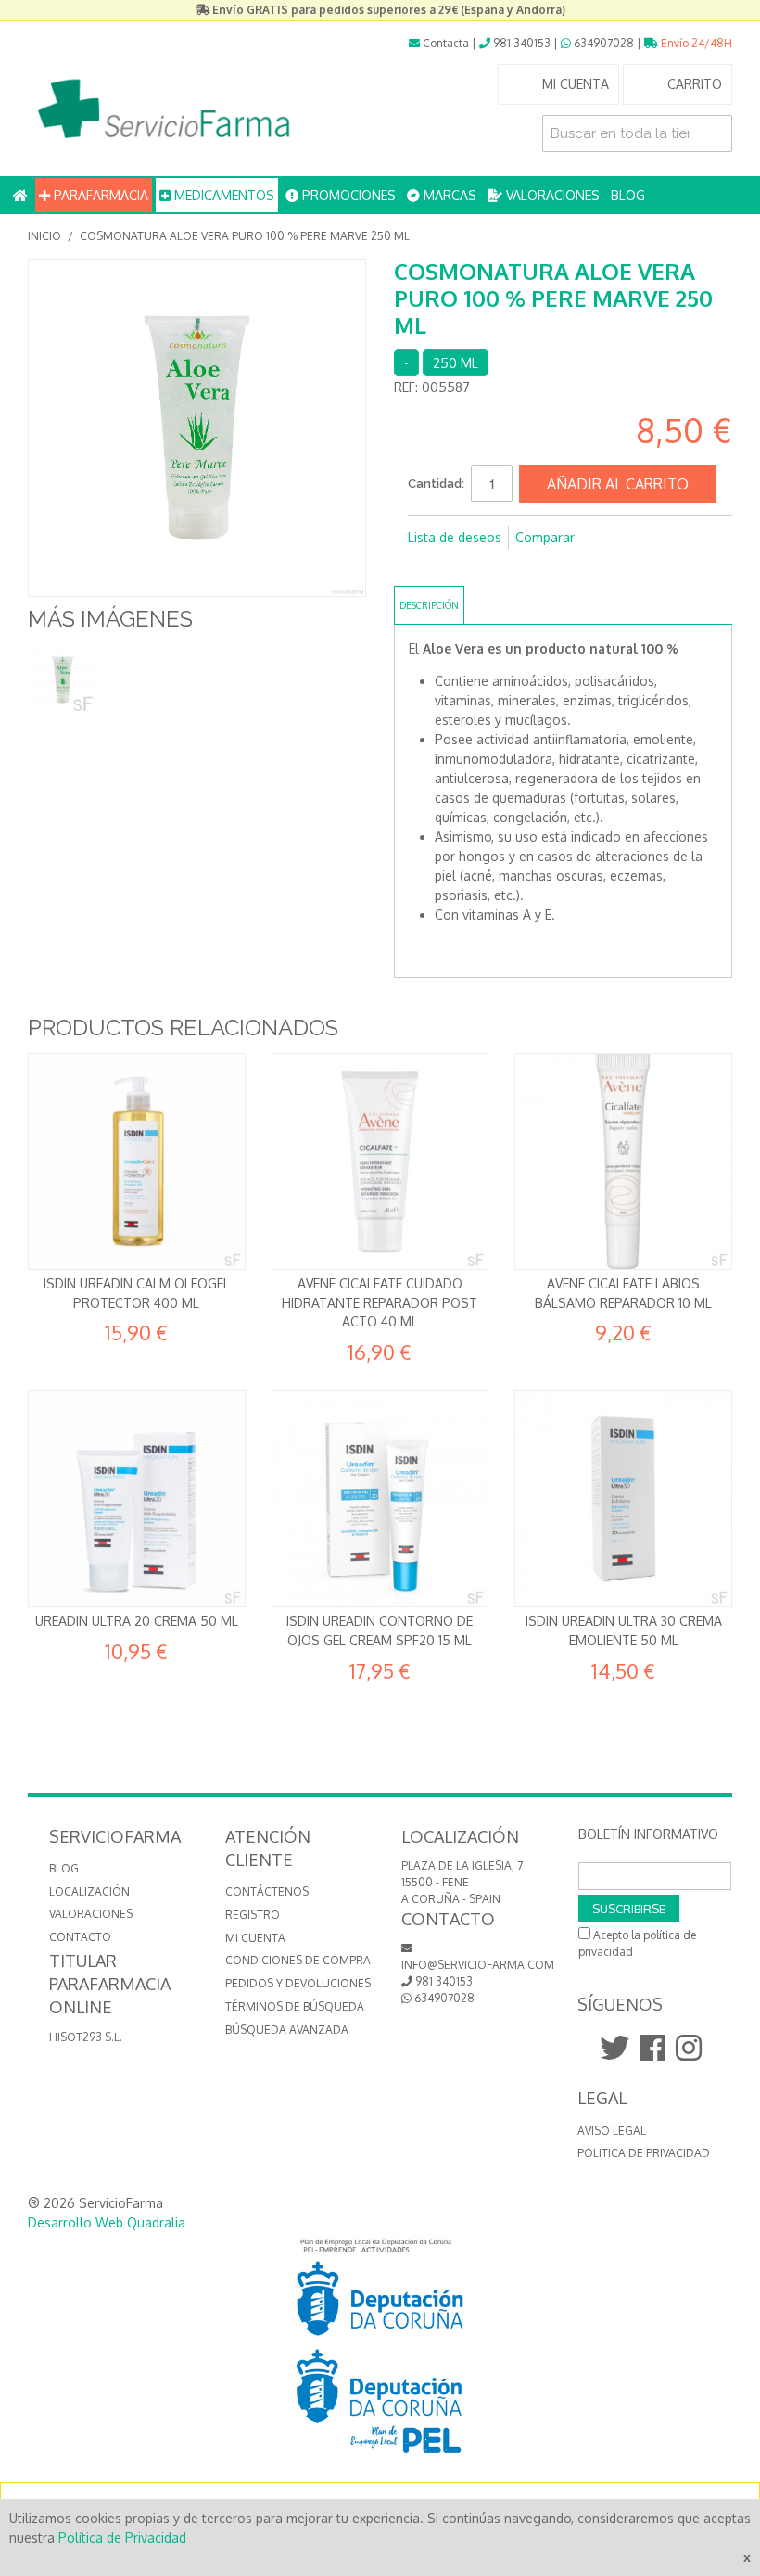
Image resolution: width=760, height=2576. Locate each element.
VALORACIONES (551, 195)
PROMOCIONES (347, 195)
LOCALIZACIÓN (89, 1891)
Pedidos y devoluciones (298, 1983)
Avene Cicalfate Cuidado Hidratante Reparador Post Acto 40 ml (380, 1302)
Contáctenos (267, 1891)
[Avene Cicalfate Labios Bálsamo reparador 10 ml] (623, 1162)
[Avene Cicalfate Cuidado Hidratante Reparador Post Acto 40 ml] (380, 1162)
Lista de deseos (455, 537)
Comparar (545, 537)
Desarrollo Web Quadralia (107, 2222)
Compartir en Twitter (463, 567)
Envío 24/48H (695, 43)
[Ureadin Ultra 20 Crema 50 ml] (137, 1499)
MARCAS (448, 195)
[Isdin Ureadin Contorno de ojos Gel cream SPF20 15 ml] (380, 1499)
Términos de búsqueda (295, 2006)
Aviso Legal (612, 2131)
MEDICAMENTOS (222, 195)
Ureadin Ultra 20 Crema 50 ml (137, 1621)
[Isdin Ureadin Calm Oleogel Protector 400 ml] (137, 1162)
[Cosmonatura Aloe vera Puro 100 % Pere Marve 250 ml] (63, 680)
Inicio (44, 236)
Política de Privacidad (122, 2538)
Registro (253, 1915)
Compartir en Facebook (426, 567)
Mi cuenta (255, 1938)
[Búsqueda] (714, 133)
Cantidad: (436, 483)
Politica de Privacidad (644, 2153)
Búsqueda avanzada (287, 2030)
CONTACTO (80, 1937)
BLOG (628, 195)
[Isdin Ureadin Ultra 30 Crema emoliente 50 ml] (623, 1499)
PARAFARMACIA (99, 195)
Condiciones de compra (298, 1960)
